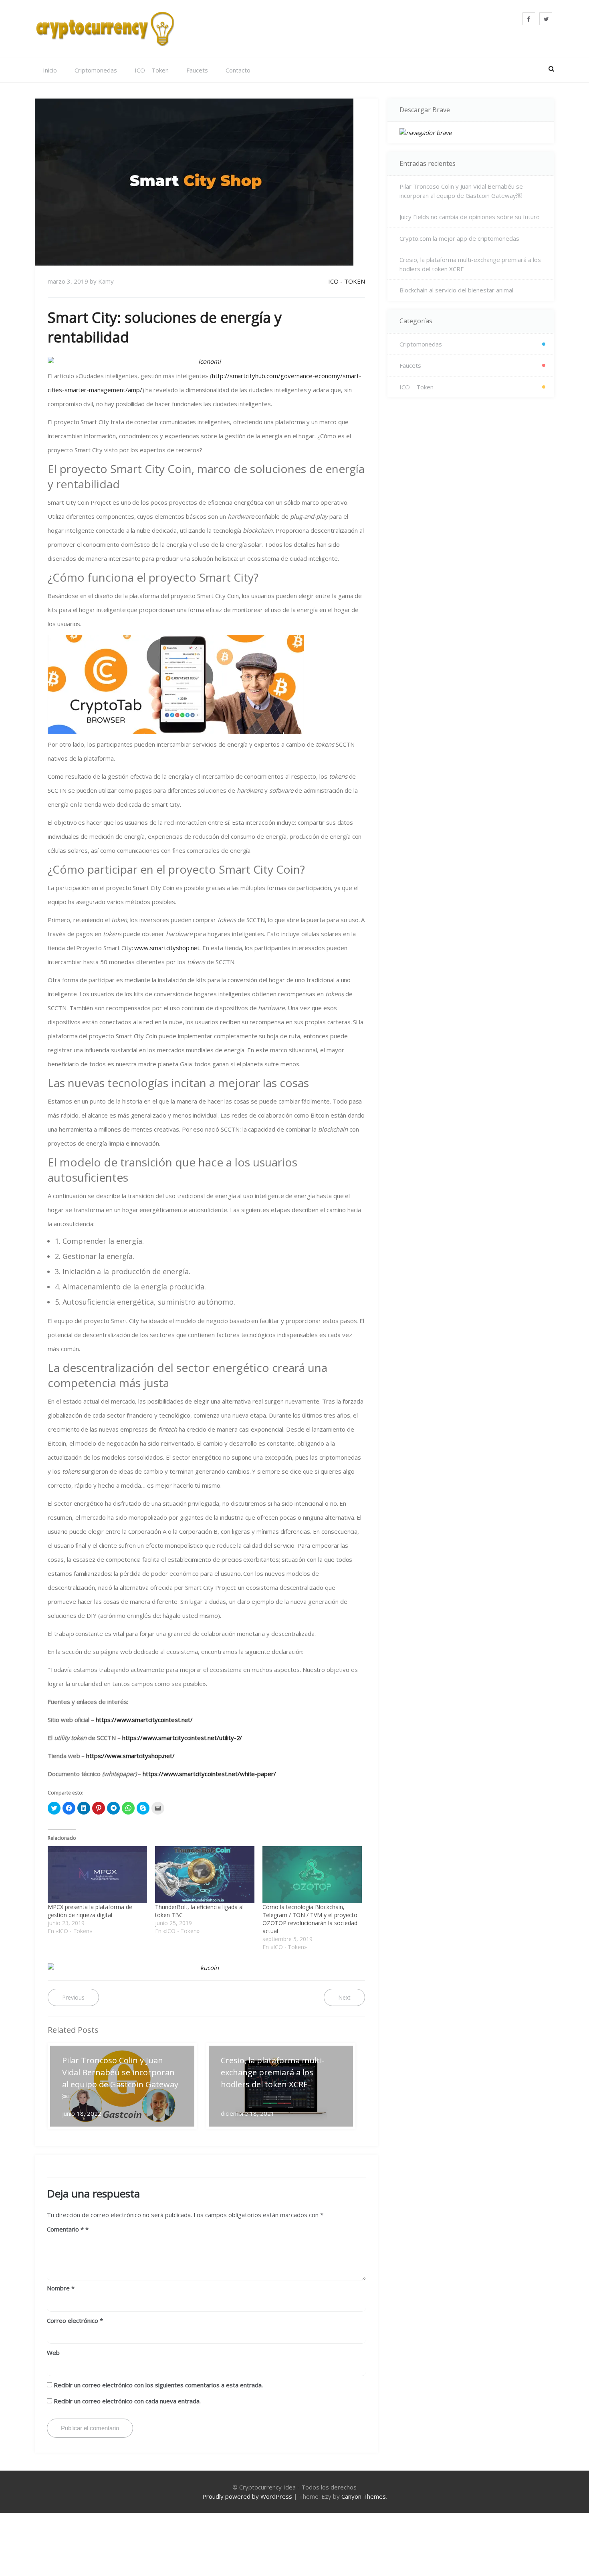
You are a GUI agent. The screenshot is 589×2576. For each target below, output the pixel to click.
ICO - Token (347, 281)
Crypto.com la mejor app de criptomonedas (459, 238)
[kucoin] (206, 1968)
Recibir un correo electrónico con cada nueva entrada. (127, 2401)
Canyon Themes (364, 2496)
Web (53, 2352)
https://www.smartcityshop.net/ (130, 1756)
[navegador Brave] (471, 133)
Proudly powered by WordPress (247, 2496)
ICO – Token (152, 70)
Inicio (50, 70)
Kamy (106, 281)
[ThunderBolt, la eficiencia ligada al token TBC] (205, 1875)
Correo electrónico (75, 2320)
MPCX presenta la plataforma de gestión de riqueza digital (90, 1911)
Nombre (61, 2288)
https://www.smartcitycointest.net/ (144, 1720)
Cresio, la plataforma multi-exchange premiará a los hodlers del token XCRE (470, 264)
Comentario (65, 2229)
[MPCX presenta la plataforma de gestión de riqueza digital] (97, 1875)
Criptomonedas (96, 70)
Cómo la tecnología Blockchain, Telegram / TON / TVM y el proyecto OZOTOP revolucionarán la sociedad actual (310, 1919)
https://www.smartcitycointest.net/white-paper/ (209, 1774)
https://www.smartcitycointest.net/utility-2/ (182, 1738)
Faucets (197, 70)
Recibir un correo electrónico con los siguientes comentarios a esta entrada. (158, 2385)
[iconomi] (206, 362)
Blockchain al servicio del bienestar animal (456, 290)
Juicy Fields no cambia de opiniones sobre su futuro (470, 217)
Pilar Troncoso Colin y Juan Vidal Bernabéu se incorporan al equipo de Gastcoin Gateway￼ (461, 191)
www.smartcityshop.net (167, 948)
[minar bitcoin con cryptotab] (206, 685)
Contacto (238, 70)
